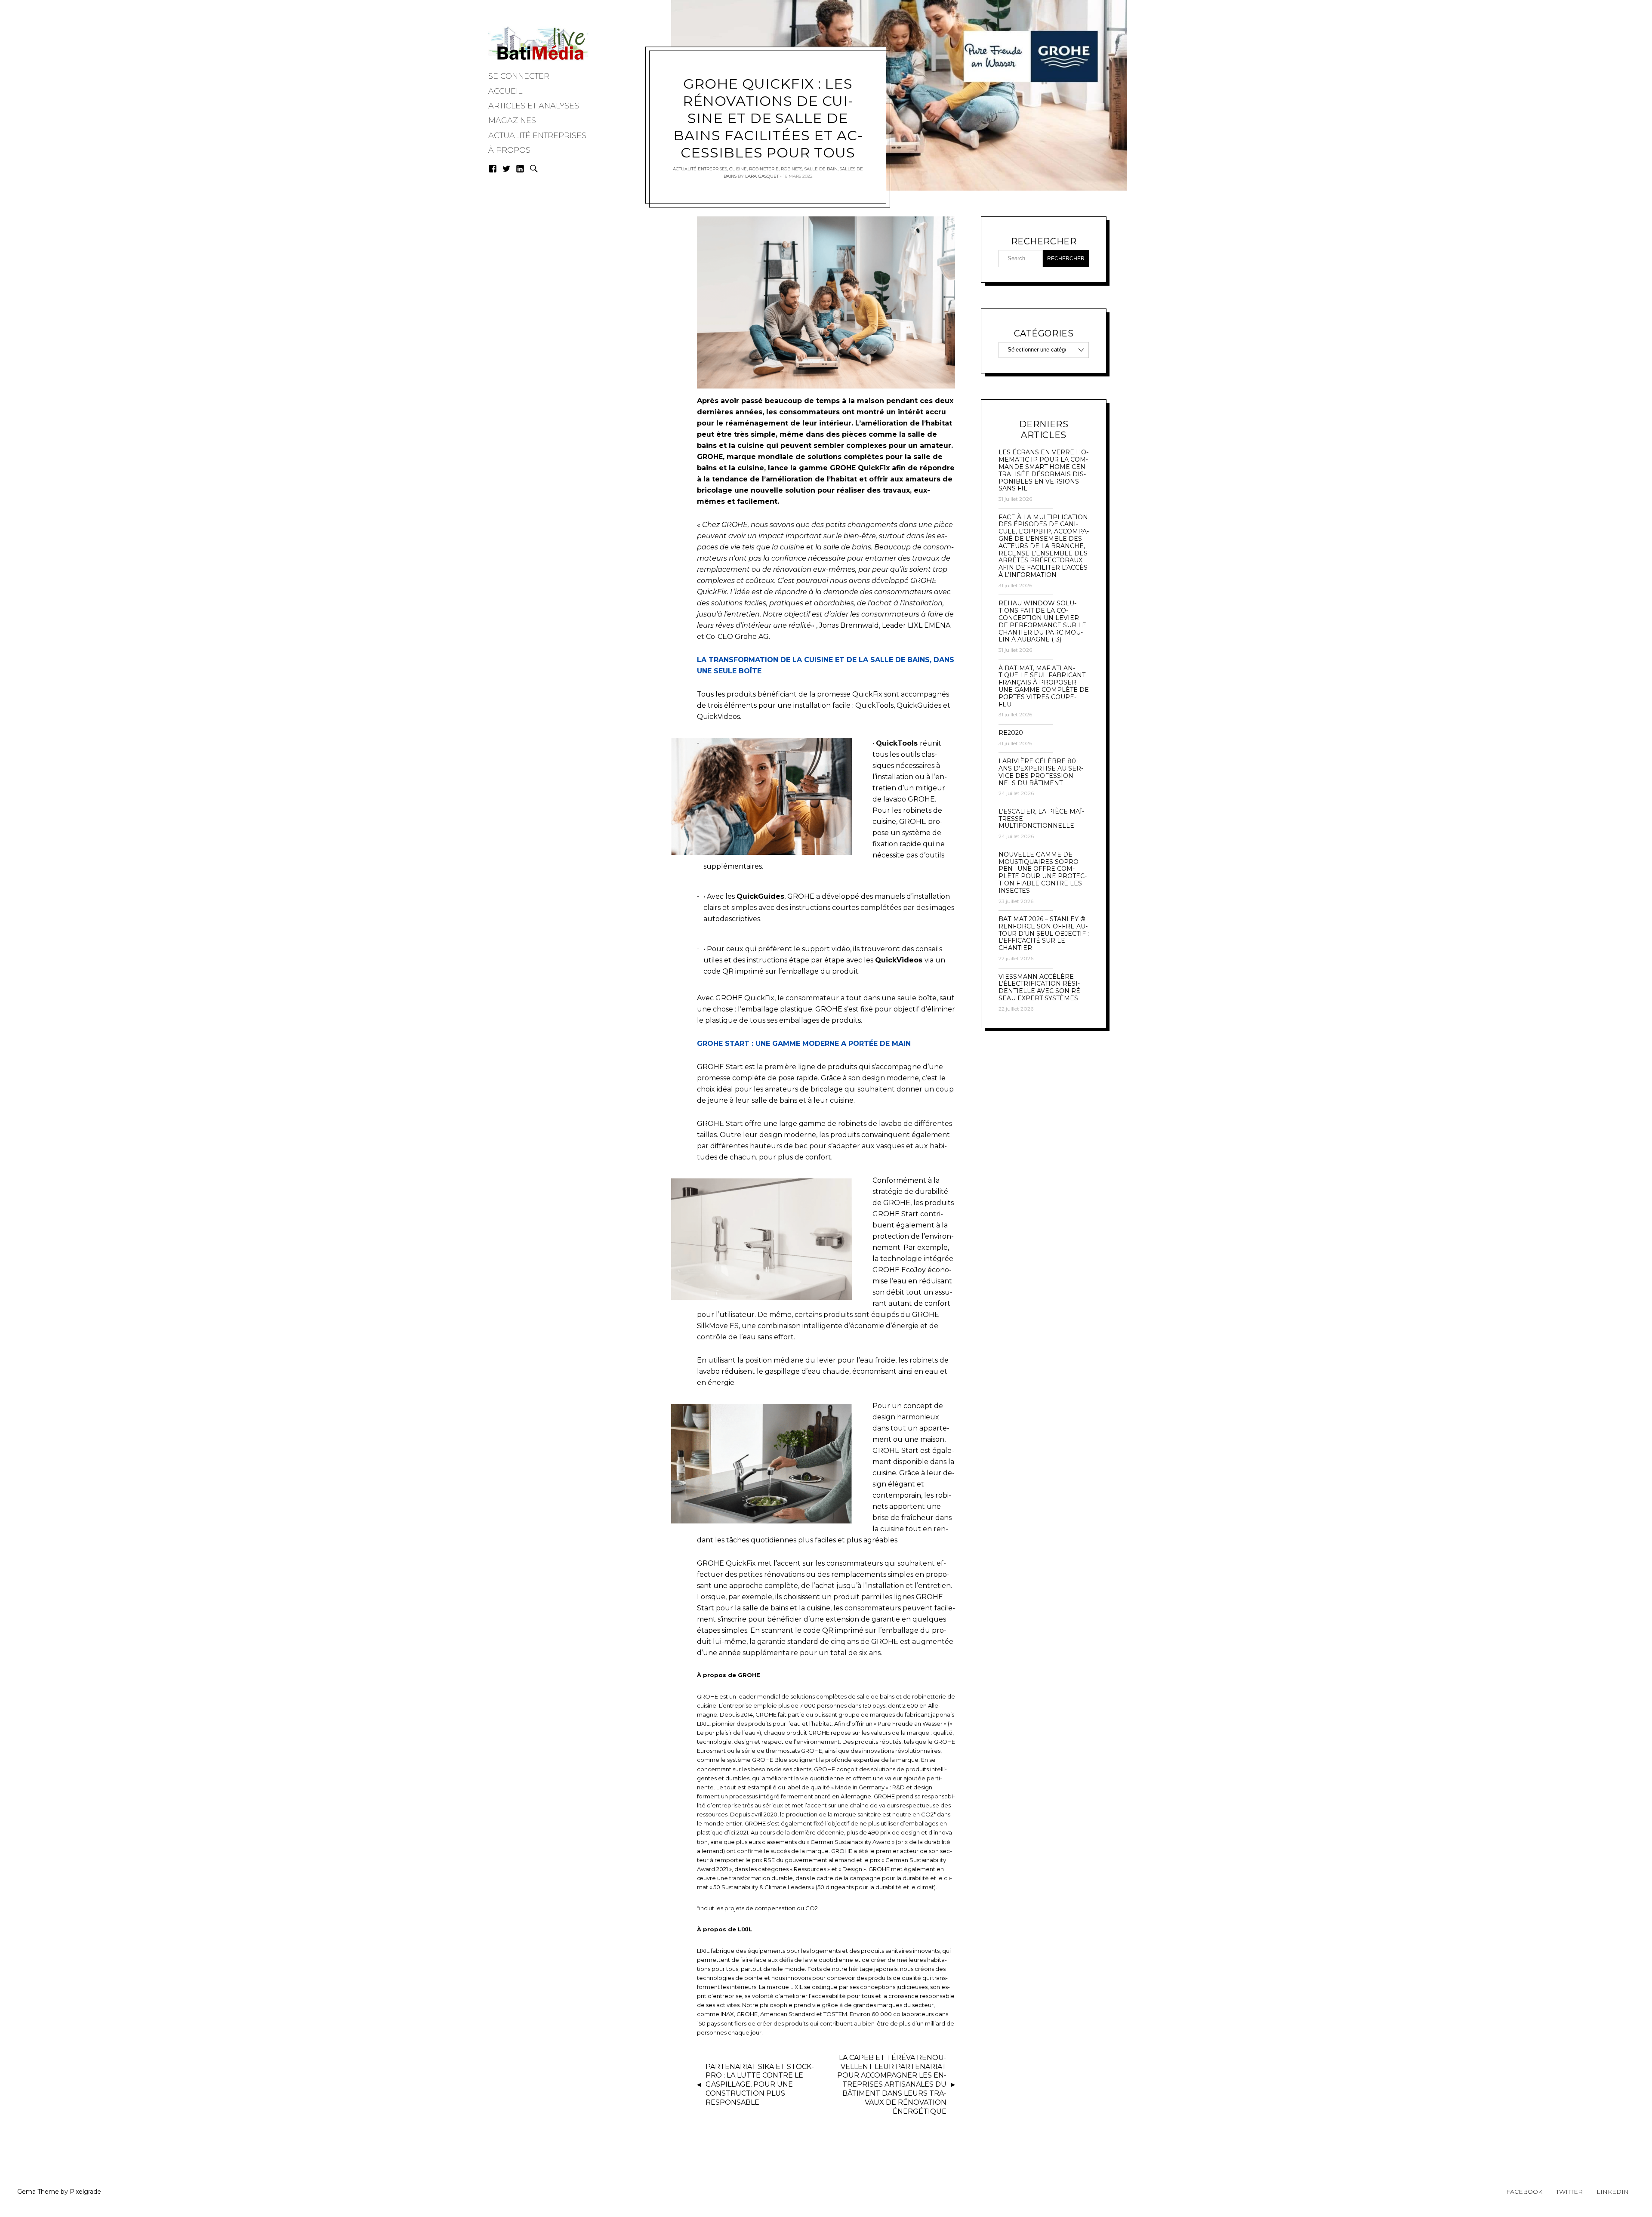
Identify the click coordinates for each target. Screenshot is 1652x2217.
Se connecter (519, 76)
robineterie (764, 169)
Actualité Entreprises (537, 136)
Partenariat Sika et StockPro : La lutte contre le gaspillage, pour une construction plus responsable (760, 2084)
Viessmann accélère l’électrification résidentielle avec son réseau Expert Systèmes (1040, 988)
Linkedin (1613, 2192)
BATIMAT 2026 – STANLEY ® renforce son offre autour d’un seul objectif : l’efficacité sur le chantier (1044, 934)
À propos (509, 150)
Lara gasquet (762, 176)
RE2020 (1011, 733)
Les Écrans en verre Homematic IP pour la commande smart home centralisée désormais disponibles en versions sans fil (1043, 470)
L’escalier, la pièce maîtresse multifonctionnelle (1041, 819)
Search (534, 169)
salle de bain (821, 169)
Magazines (512, 120)
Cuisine (738, 169)
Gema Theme (38, 2192)
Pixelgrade (85, 2192)
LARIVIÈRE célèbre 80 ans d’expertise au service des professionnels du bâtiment (1041, 772)
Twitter (1569, 2192)
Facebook (1524, 2192)
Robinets (792, 169)
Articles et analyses (534, 106)
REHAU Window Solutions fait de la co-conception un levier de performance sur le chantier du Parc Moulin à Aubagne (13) (1042, 621)
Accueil (505, 91)
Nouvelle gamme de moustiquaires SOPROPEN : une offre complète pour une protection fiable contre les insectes (1043, 873)
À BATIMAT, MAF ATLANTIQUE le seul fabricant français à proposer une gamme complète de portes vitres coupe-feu (1044, 686)
